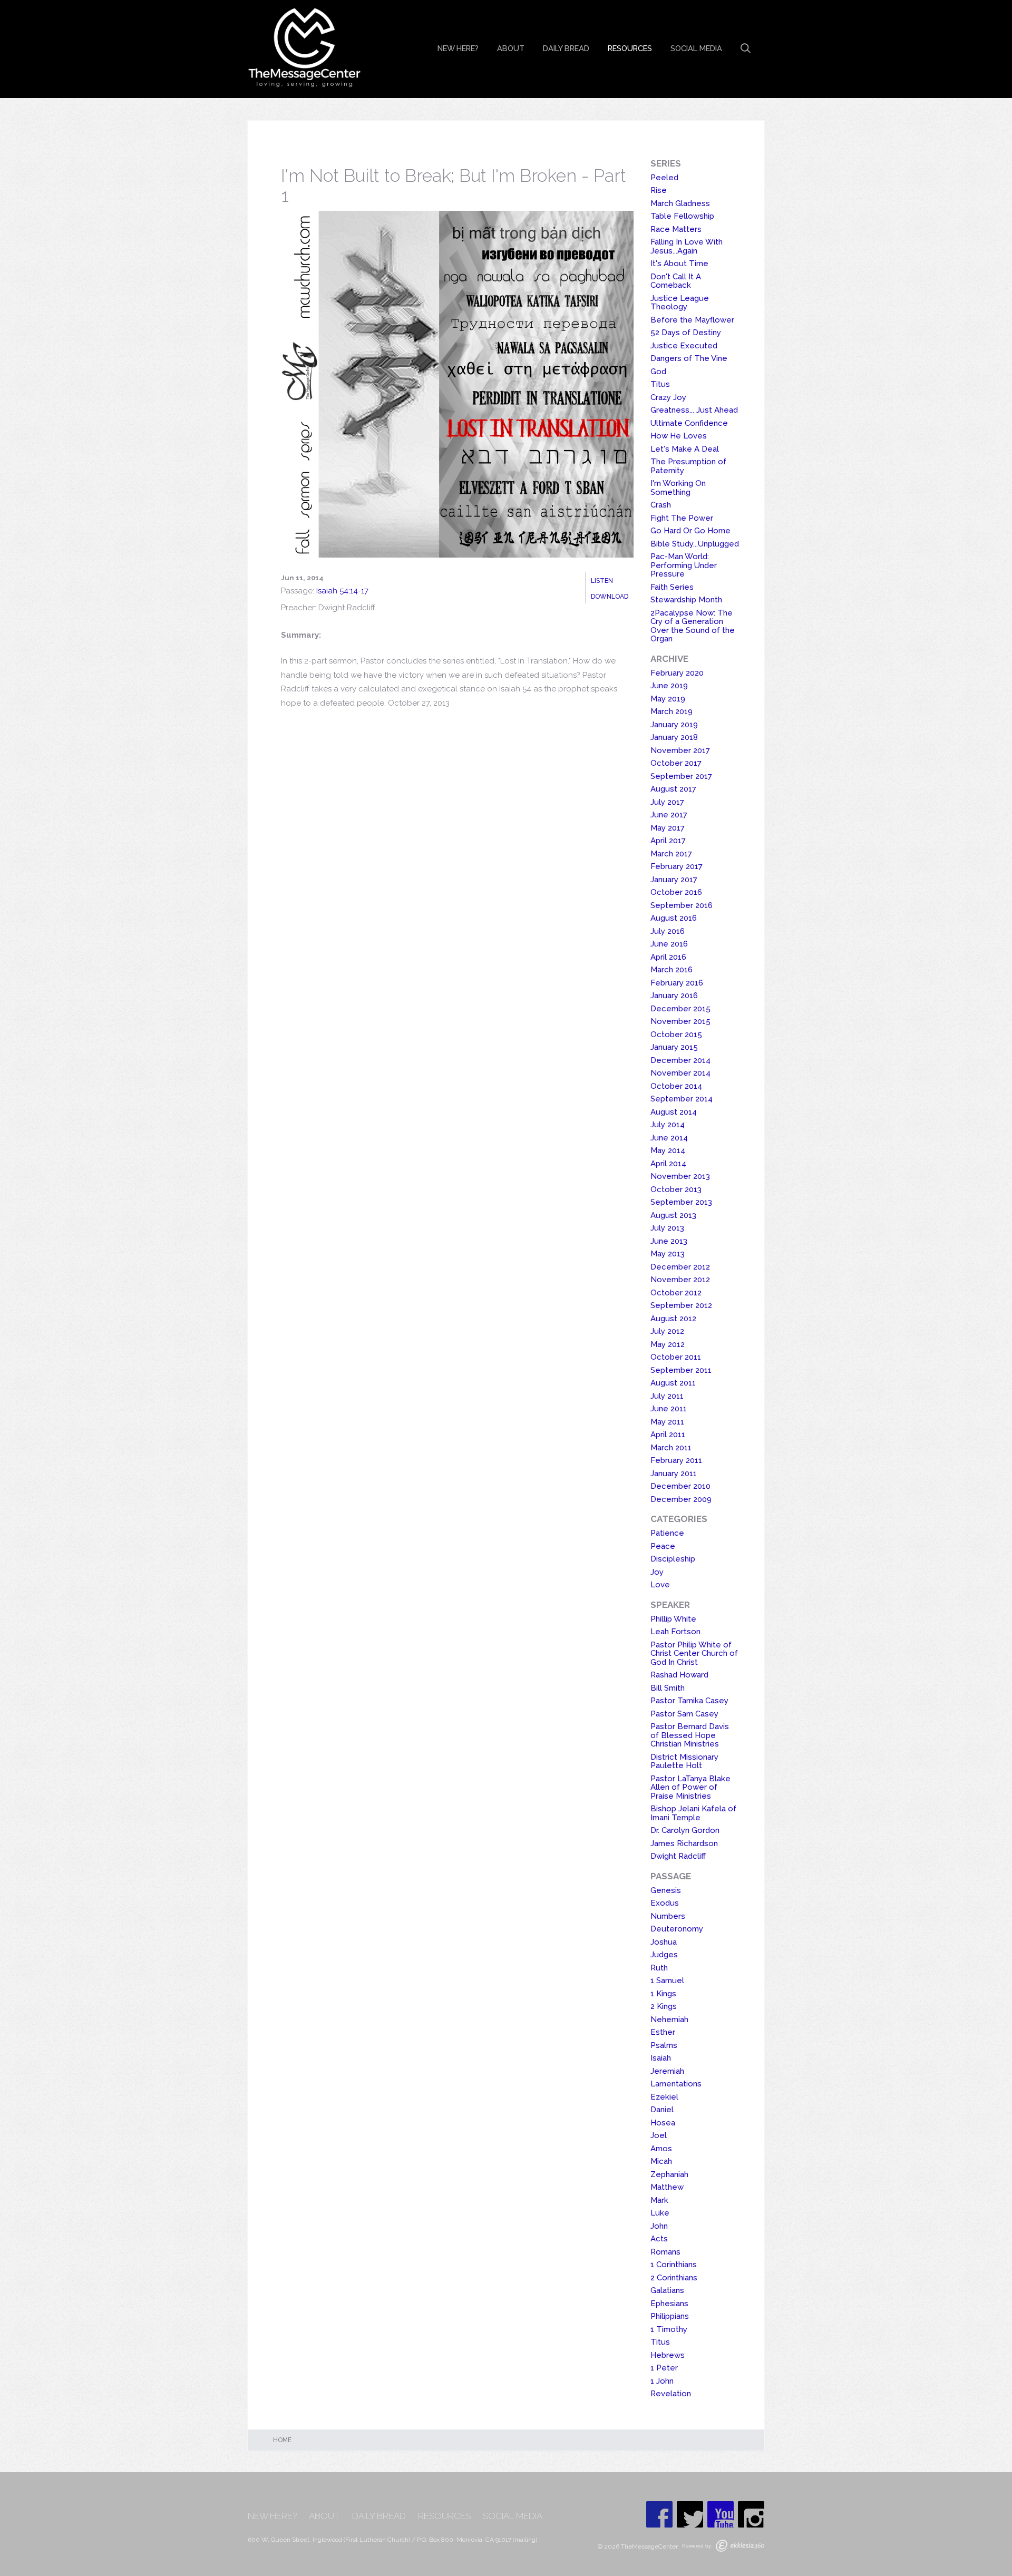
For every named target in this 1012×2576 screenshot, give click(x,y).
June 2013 (669, 1241)
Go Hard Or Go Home (690, 531)
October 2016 (676, 892)
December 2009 (681, 1499)
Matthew (667, 2187)
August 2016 (674, 918)
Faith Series (672, 587)
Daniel (662, 2110)
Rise (659, 190)
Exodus (665, 1903)
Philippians (670, 2316)
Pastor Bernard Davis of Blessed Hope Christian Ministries (690, 1735)
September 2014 (682, 1099)
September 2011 (681, 1370)
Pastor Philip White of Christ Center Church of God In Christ (694, 1653)
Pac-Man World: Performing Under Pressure (684, 565)
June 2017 (669, 815)
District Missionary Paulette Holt (684, 1762)
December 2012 (680, 1267)
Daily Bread (566, 48)
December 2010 (680, 1486)
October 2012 (676, 1293)
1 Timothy (669, 2329)
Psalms (664, 2045)
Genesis (666, 1890)
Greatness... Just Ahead (694, 410)
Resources (630, 48)
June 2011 (669, 1409)
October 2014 (676, 1086)
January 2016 (674, 996)
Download (610, 597)
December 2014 (680, 1060)
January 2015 (674, 1047)
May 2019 (668, 699)
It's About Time (679, 264)
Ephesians (669, 2304)
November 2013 (680, 1176)
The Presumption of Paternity (688, 466)
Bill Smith (668, 1688)
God (658, 372)
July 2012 (667, 1331)
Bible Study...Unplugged (695, 544)
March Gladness (680, 203)
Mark (659, 2200)
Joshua (664, 1942)
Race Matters (676, 229)
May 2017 (668, 828)
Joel (659, 2135)
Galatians (667, 2290)
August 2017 (673, 789)
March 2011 (671, 1448)
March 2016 (672, 970)
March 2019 (672, 711)
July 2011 (667, 1396)
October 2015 (676, 1035)
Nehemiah (669, 2019)
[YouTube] (721, 2514)
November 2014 (680, 1073)
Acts (659, 2239)
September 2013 (681, 1202)
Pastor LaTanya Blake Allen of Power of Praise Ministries (690, 1787)
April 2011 (668, 1435)
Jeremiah (667, 2071)
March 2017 (671, 854)
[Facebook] (659, 2514)
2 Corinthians (674, 2278)
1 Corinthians (674, 2265)
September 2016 (682, 905)
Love (660, 1585)
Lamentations (676, 2084)
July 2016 (668, 931)
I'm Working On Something (678, 488)
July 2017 (667, 802)
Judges (664, 1955)
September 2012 (681, 1305)
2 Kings (664, 2006)
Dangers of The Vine (689, 358)
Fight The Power (682, 518)
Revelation (671, 2394)
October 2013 (676, 1189)
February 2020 (677, 673)
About (511, 48)
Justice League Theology (680, 303)
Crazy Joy (668, 397)
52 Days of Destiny (686, 333)
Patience (667, 1533)
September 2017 (681, 776)
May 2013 (668, 1254)
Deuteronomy (677, 1929)
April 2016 (668, 957)
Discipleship (673, 1559)
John (659, 2226)
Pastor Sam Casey (684, 1714)
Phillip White (673, 1619)
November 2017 (680, 750)
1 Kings (663, 1994)
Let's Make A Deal (685, 449)
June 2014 (669, 1138)
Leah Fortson (675, 1632)
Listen (602, 581)
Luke (660, 2213)
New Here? (458, 48)
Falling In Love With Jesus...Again (687, 246)
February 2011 (676, 1460)
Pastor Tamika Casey (689, 1701)
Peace (663, 1546)
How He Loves (679, 436)
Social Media (696, 48)
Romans (665, 2252)
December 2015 (680, 1009)
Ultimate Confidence (689, 423)
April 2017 (668, 841)
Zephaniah (669, 2174)
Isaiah (661, 2058)
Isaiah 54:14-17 (342, 591)
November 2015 (680, 1021)
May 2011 (667, 1422)
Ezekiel (664, 2097)
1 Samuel (667, 1980)
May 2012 (668, 1344)
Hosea (663, 2123)
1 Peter (664, 2368)
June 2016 (669, 944)
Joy (657, 1572)
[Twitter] (690, 2514)
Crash (661, 505)
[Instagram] (751, 2514)
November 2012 (680, 1280)
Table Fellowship (682, 216)
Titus (660, 384)
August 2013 (673, 1215)
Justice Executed (684, 346)
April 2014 (668, 1164)
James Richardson (684, 1843)
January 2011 (674, 1474)
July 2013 (667, 1228)
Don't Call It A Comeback (676, 281)
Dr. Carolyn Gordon (685, 1830)
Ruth (659, 1968)
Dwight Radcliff (678, 1856)
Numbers (668, 1916)
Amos (661, 2149)
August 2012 (673, 1319)
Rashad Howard (679, 1675)
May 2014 (668, 1150)
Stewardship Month (686, 600)
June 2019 (669, 686)
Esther (663, 2032)
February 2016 (677, 983)
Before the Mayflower (692, 320)
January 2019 (674, 725)
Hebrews (668, 2355)
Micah (661, 2161)
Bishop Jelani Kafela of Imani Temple (693, 1813)
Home (282, 2440)
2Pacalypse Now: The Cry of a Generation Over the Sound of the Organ (693, 626)
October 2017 (676, 763)
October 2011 (676, 1357)
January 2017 (674, 880)
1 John (662, 2381)
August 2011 (673, 1383)
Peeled (664, 178)
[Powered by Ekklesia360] (740, 2546)
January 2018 (674, 737)
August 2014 (674, 1112)
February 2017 (677, 866)
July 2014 (668, 1125)
